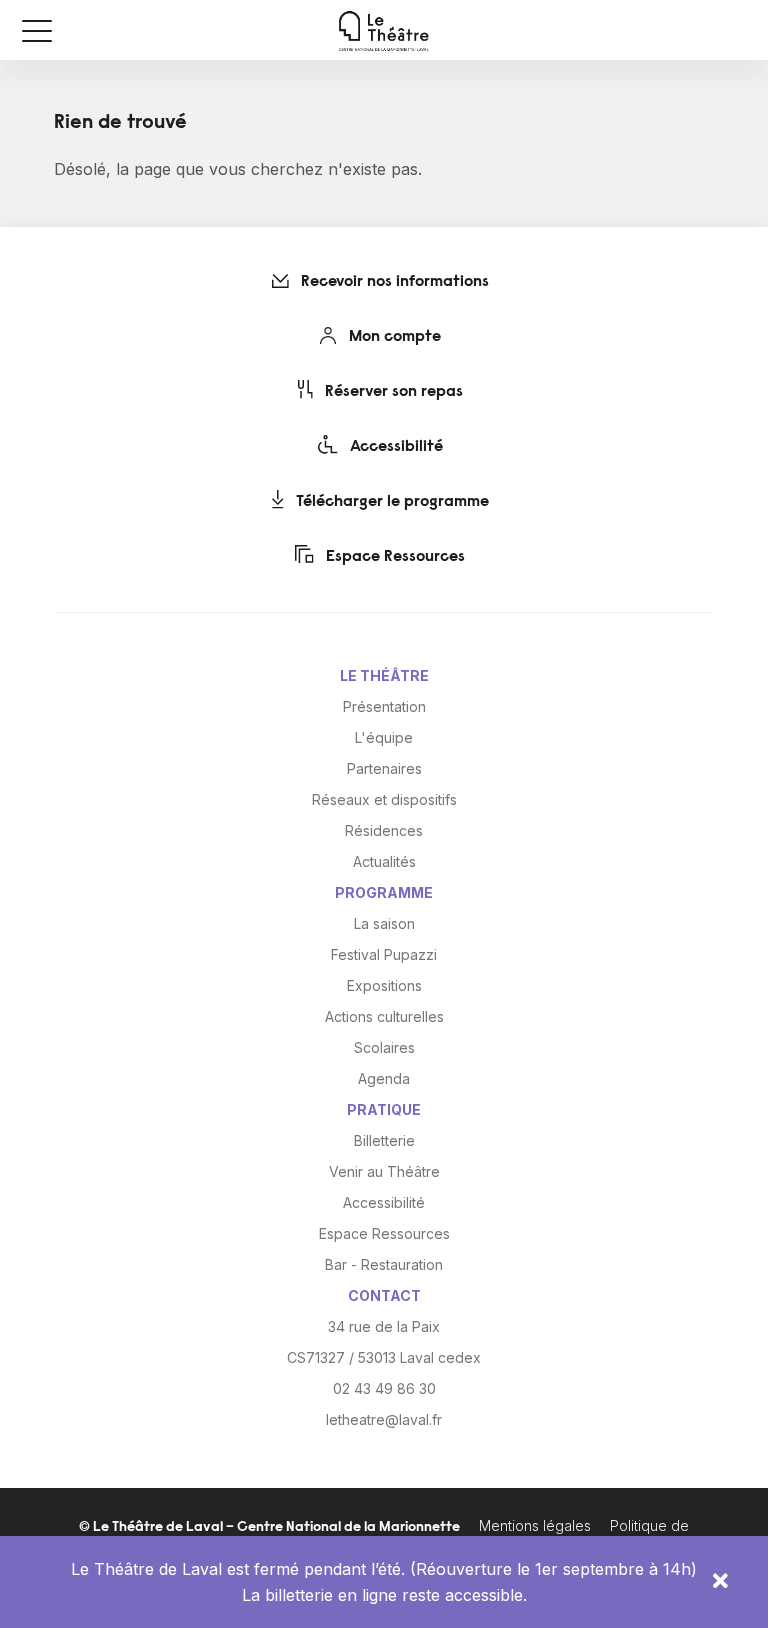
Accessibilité (394, 447)
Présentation (384, 706)
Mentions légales (535, 1525)
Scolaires (384, 1047)
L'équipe (384, 737)
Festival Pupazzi (384, 954)
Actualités (384, 861)
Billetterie (384, 1140)
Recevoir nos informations (393, 282)
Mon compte (393, 337)
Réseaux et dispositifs (384, 799)
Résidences (384, 830)
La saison (384, 923)
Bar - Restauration (384, 1264)
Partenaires (384, 768)
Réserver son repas (392, 392)
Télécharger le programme (390, 502)
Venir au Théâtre (384, 1171)
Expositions (384, 985)
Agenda (384, 1078)
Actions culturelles (384, 1016)
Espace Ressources (393, 557)
